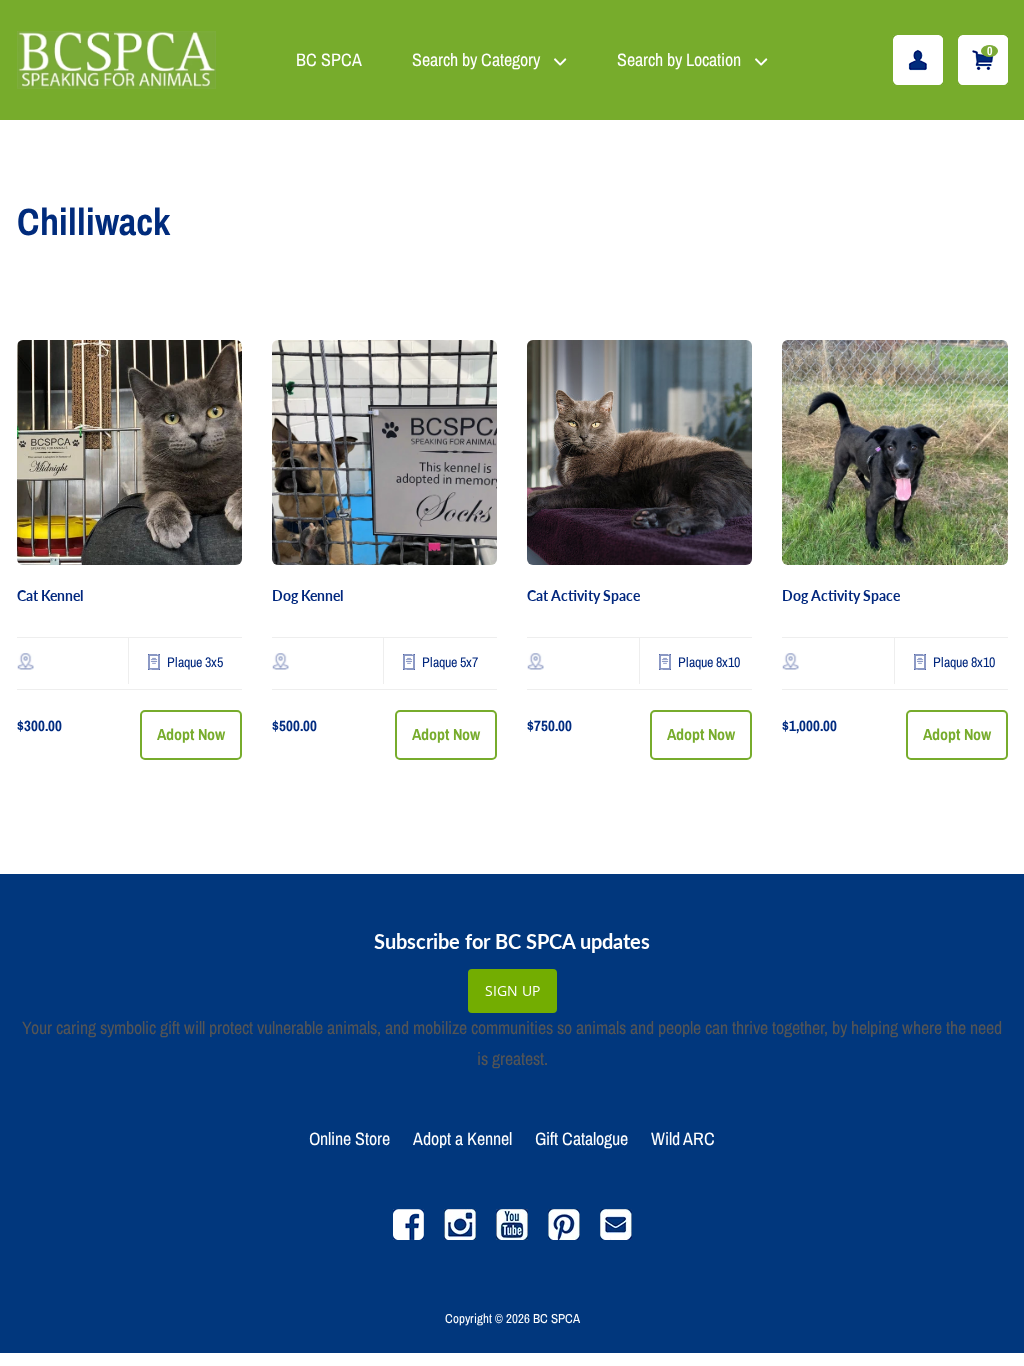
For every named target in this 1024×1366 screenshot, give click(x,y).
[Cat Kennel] (129, 452)
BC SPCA (329, 59)
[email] (616, 1234)
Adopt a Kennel (462, 1138)
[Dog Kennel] (384, 452)
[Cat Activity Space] (639, 452)
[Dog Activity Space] (894, 452)
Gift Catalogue (581, 1138)
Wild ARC (683, 1138)
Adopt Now (191, 734)
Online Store (349, 1138)
